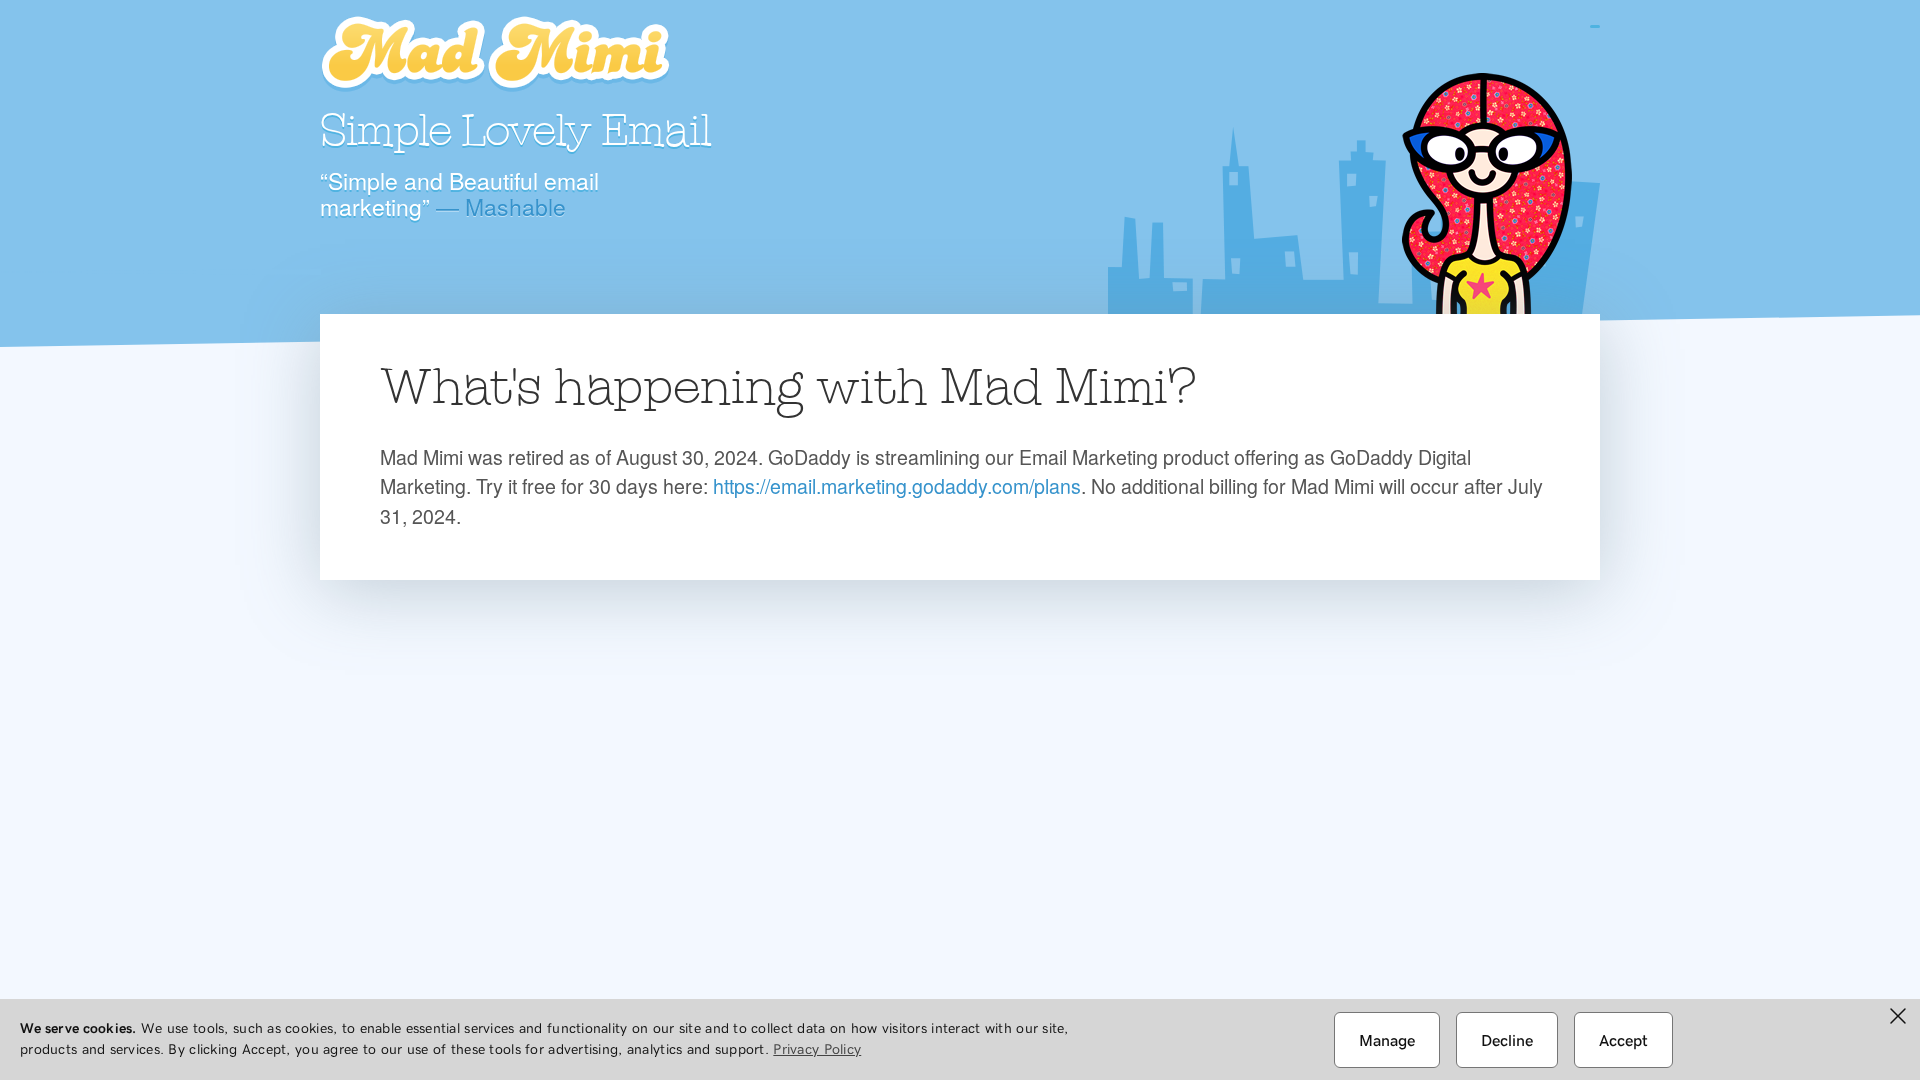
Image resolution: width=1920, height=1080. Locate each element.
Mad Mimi (495, 55)
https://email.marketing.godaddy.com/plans (897, 485)
